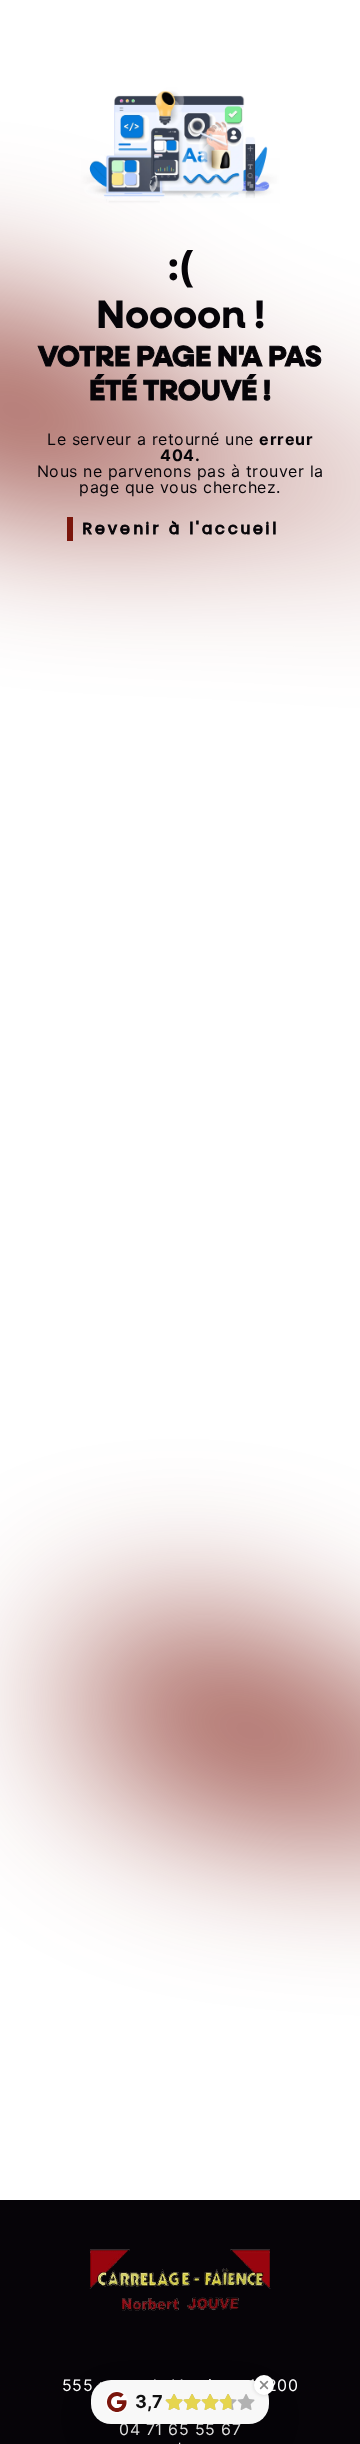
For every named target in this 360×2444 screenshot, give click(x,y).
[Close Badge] (264, 2385)
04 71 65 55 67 (180, 2429)
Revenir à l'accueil (180, 528)
